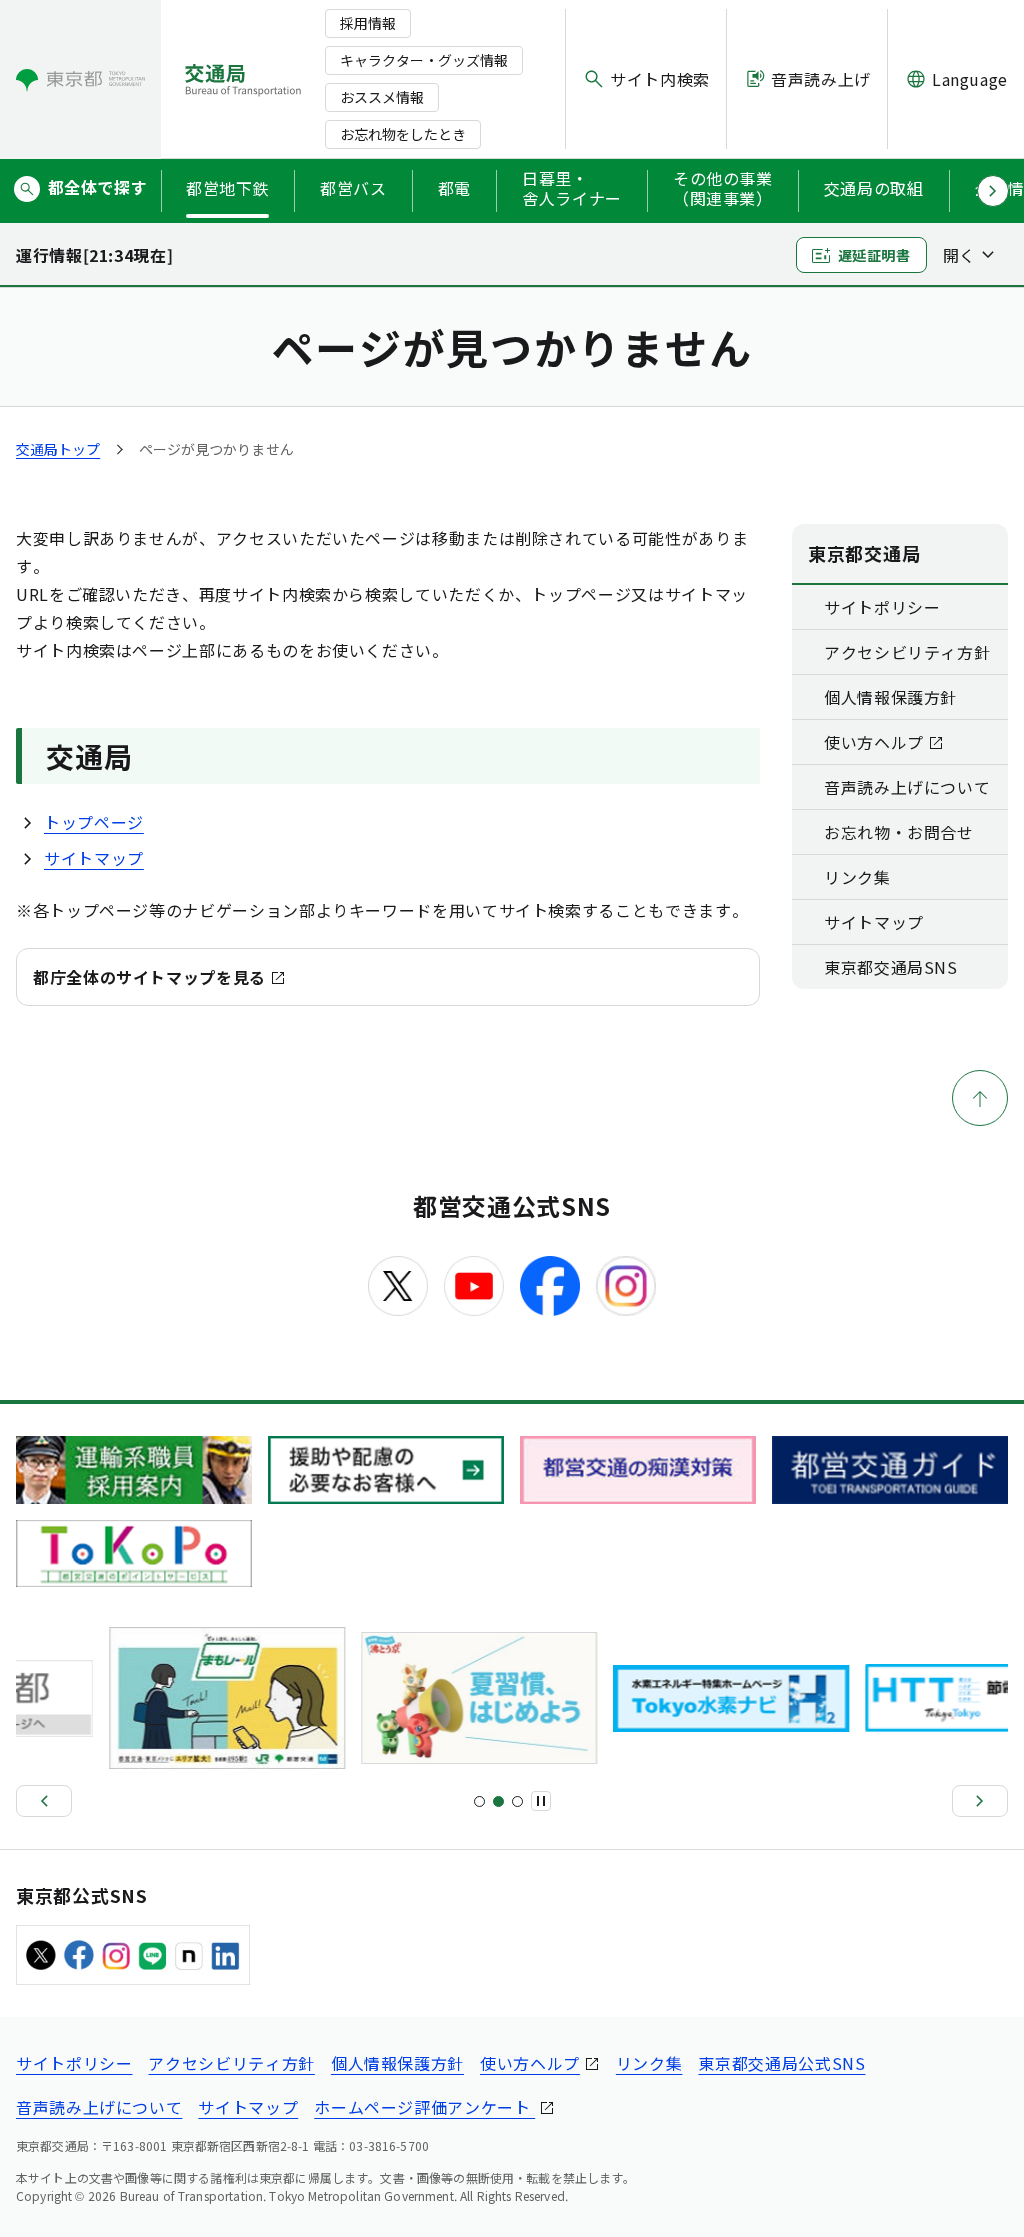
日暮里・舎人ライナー (572, 189)
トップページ (94, 822)
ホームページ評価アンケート (424, 2107)
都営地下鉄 (227, 188)
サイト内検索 (660, 79)
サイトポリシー (882, 607)
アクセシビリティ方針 (907, 652)
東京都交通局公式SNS (781, 2063)
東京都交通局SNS (891, 967)
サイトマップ (94, 858)
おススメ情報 (382, 97)
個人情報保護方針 (890, 697)
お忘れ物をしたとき (403, 134)
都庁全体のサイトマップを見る (149, 977)
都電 (454, 188)
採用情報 (368, 23)
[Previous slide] (44, 1801)
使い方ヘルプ (874, 742)
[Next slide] (980, 1801)
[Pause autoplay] (541, 1801)
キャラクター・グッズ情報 (424, 60)
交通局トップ (58, 449)
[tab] (479, 1801)
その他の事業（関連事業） (723, 189)
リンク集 (857, 877)
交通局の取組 (874, 188)
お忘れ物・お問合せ (899, 832)
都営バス (353, 188)
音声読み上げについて (907, 787)
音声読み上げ (821, 79)
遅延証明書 (874, 255)
